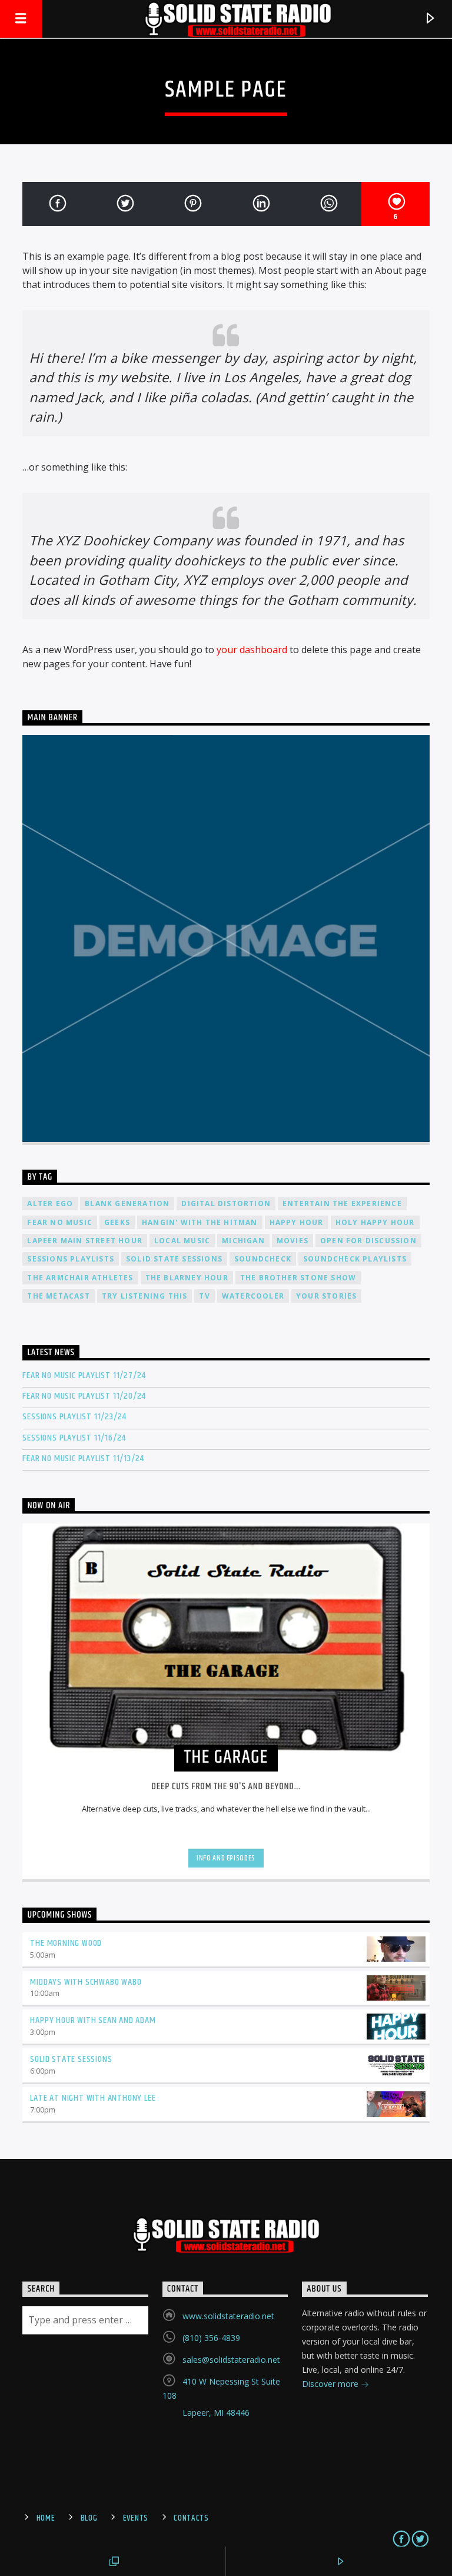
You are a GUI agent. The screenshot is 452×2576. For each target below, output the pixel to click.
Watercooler (253, 1296)
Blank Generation (127, 1203)
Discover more (331, 2384)
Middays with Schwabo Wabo (86, 1982)
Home (46, 2518)
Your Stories (326, 1296)
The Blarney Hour (187, 1278)
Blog (89, 2518)
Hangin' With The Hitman (200, 1222)
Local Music (182, 1241)
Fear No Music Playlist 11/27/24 (84, 1375)
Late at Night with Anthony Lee (93, 2098)
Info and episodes (226, 1858)
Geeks (117, 1222)
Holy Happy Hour (375, 1222)
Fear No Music (60, 1222)
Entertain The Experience (342, 1203)
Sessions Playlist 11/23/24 (74, 1417)
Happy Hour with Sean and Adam (93, 2020)
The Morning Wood (66, 1943)
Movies (293, 1241)
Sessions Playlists (71, 1259)
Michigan (243, 1241)
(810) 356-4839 (211, 2338)
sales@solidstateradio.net (231, 2360)
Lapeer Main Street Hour (85, 1241)
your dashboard (252, 650)
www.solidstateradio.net (228, 2316)
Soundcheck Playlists (355, 1259)
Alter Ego (50, 1203)
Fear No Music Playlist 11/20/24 (84, 1396)
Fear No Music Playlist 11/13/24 (83, 1458)
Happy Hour (297, 1222)
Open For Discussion (368, 1241)
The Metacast (58, 1296)
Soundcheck (263, 1259)
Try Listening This (145, 1296)
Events (136, 2518)
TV (204, 1296)
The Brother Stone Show (298, 1278)
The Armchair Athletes (80, 1278)
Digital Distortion (226, 1203)
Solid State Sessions (174, 1259)
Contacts (191, 2518)
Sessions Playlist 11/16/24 (74, 1438)
